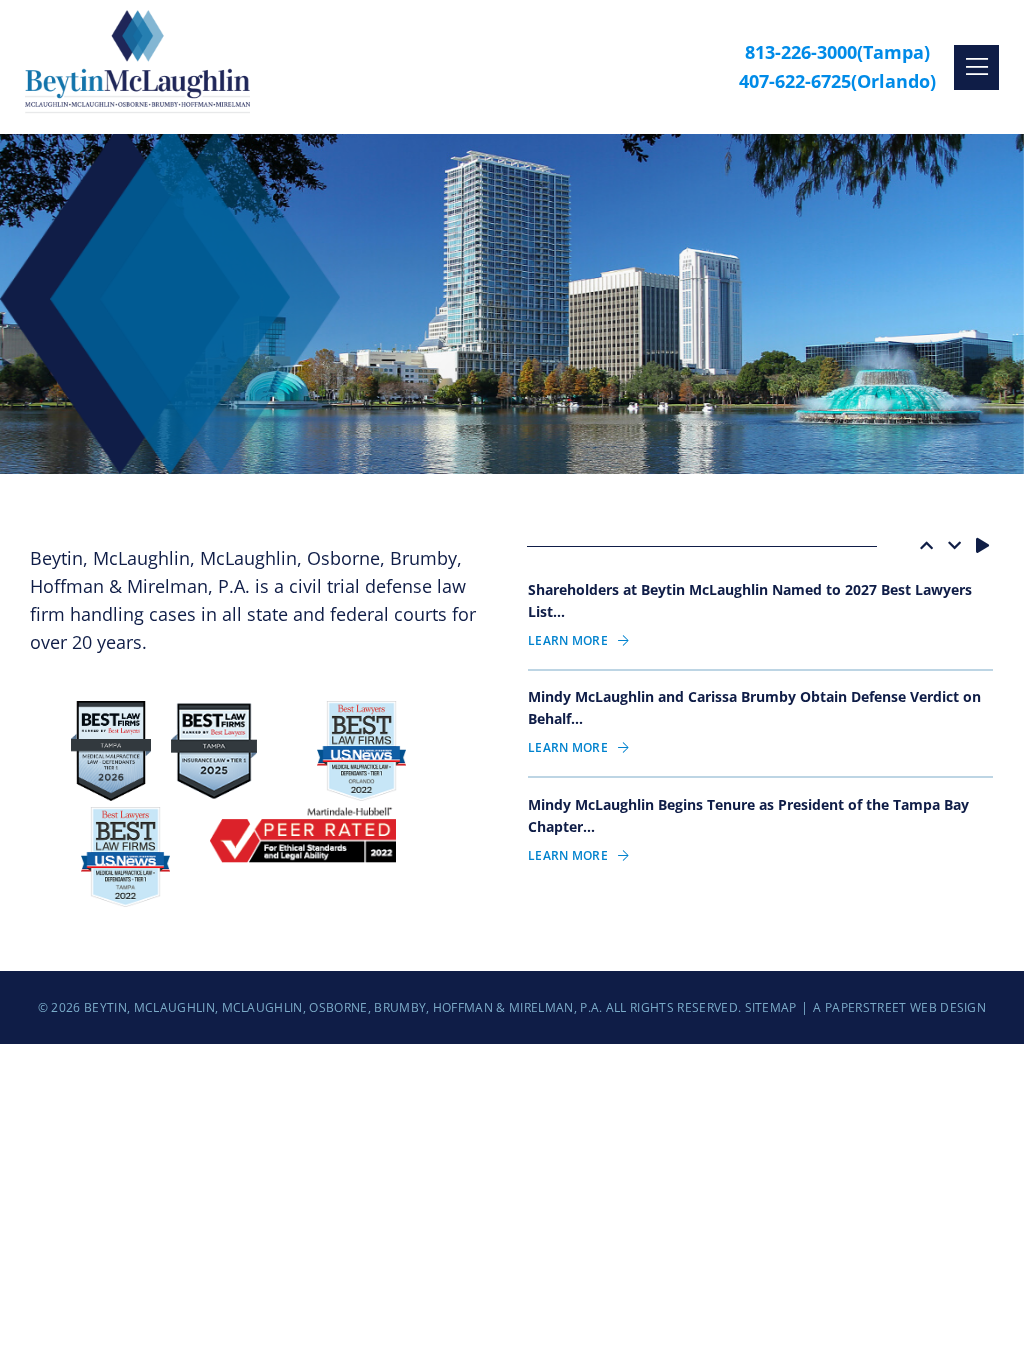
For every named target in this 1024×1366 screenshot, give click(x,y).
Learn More (568, 640)
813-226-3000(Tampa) (837, 52)
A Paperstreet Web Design (899, 1007)
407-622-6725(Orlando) (837, 81)
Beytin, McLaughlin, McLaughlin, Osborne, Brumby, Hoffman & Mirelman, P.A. (343, 1007)
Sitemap (771, 1007)
